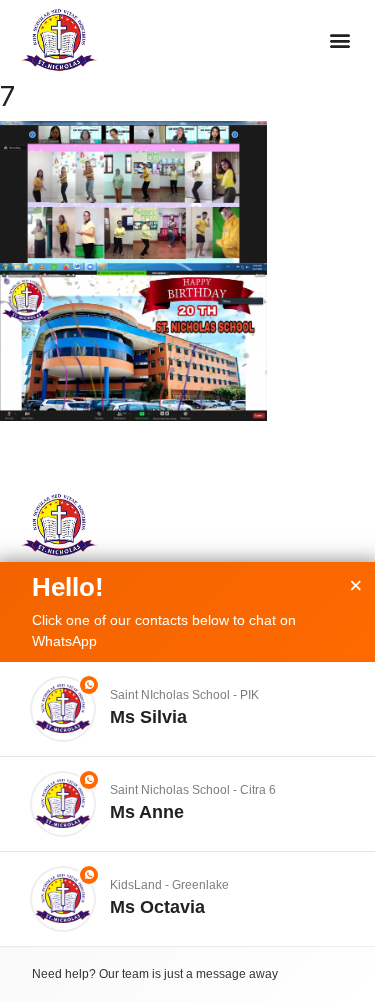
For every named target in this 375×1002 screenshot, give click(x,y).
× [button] (356, 586)
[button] (339, 40)
